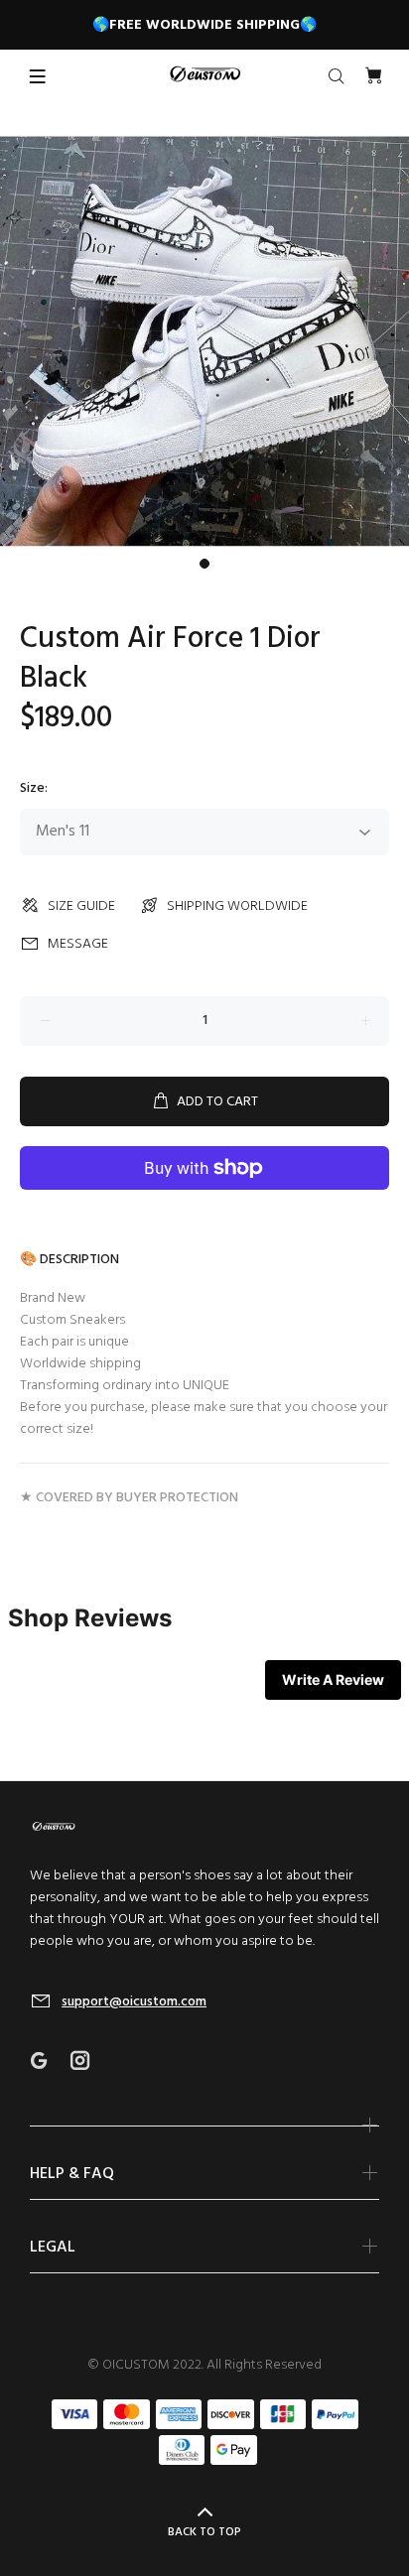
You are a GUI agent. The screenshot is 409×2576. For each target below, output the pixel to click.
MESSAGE (78, 944)
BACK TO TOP (204, 2532)
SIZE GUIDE (81, 906)
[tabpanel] (204, 342)
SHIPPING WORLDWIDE (237, 906)
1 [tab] (204, 564)
